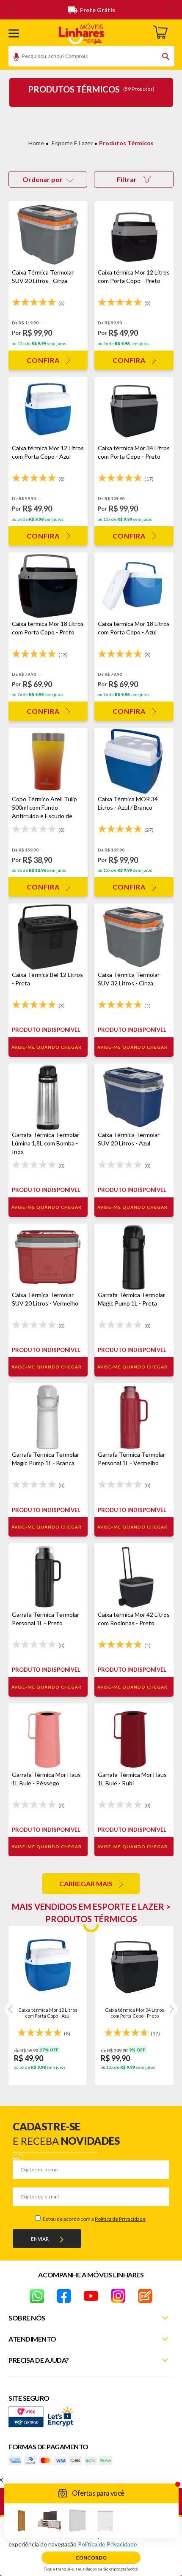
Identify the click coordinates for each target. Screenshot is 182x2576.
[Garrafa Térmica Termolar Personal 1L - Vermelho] (134, 1417)
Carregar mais (86, 1884)
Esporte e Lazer (72, 143)
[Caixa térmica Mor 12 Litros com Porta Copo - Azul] (48, 410)
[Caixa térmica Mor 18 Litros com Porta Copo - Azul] (134, 586)
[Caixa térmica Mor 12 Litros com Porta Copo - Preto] (134, 235)
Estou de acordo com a (94, 2219)
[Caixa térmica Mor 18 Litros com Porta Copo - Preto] (48, 586)
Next (171, 2009)
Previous (11, 2009)
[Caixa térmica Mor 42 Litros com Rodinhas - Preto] (134, 1577)
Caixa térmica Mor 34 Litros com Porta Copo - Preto (135, 2013)
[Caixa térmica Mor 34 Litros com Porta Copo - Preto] (134, 410)
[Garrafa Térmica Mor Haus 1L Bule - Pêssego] (48, 1737)
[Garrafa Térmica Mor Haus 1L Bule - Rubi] (134, 1737)
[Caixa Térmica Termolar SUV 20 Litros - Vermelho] (48, 1257)
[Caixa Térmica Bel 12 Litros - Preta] (48, 937)
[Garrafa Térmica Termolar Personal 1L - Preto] (48, 1577)
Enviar (40, 2239)
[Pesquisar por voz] (13, 58)
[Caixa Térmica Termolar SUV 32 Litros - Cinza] (134, 937)
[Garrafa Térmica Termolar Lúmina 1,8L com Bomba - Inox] (48, 1097)
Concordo (91, 2558)
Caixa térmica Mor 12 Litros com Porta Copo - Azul (48, 2013)
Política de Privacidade (120, 2219)
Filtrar (127, 179)
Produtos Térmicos (126, 143)
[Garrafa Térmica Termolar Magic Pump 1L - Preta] (134, 1257)
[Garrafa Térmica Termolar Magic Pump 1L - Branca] (48, 1417)
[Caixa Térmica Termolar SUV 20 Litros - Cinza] (48, 235)
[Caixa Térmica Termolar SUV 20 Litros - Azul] (134, 1097)
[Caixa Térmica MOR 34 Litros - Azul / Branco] (134, 761)
